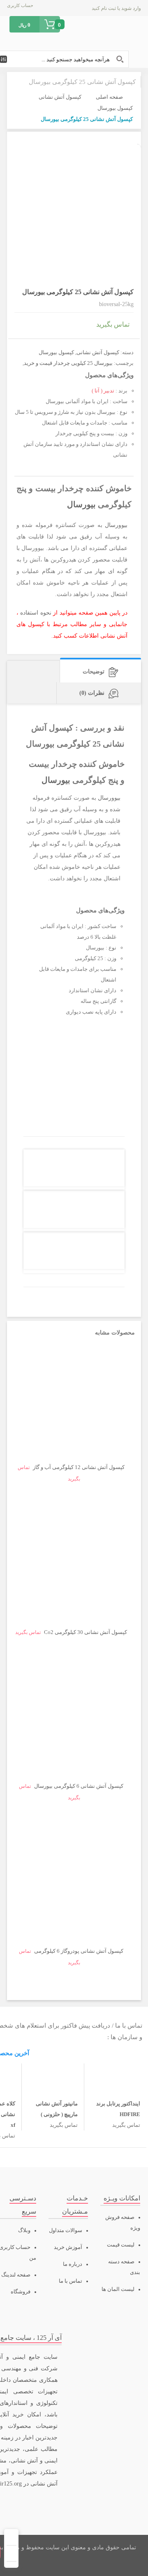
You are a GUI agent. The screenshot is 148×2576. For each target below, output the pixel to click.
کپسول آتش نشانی (60, 97)
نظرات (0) (92, 693)
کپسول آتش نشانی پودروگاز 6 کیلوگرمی (79, 1951)
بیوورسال (116, 525)
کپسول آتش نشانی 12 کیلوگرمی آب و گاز (79, 1467)
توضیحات (94, 672)
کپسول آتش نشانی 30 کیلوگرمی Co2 (86, 1632)
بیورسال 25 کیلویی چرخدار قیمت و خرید (68, 363)
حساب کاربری (20, 5)
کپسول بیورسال (115, 108)
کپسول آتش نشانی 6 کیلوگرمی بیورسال (79, 1786)
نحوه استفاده (36, 613)
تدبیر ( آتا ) (103, 391)
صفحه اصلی (109, 97)
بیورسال (81, 505)
